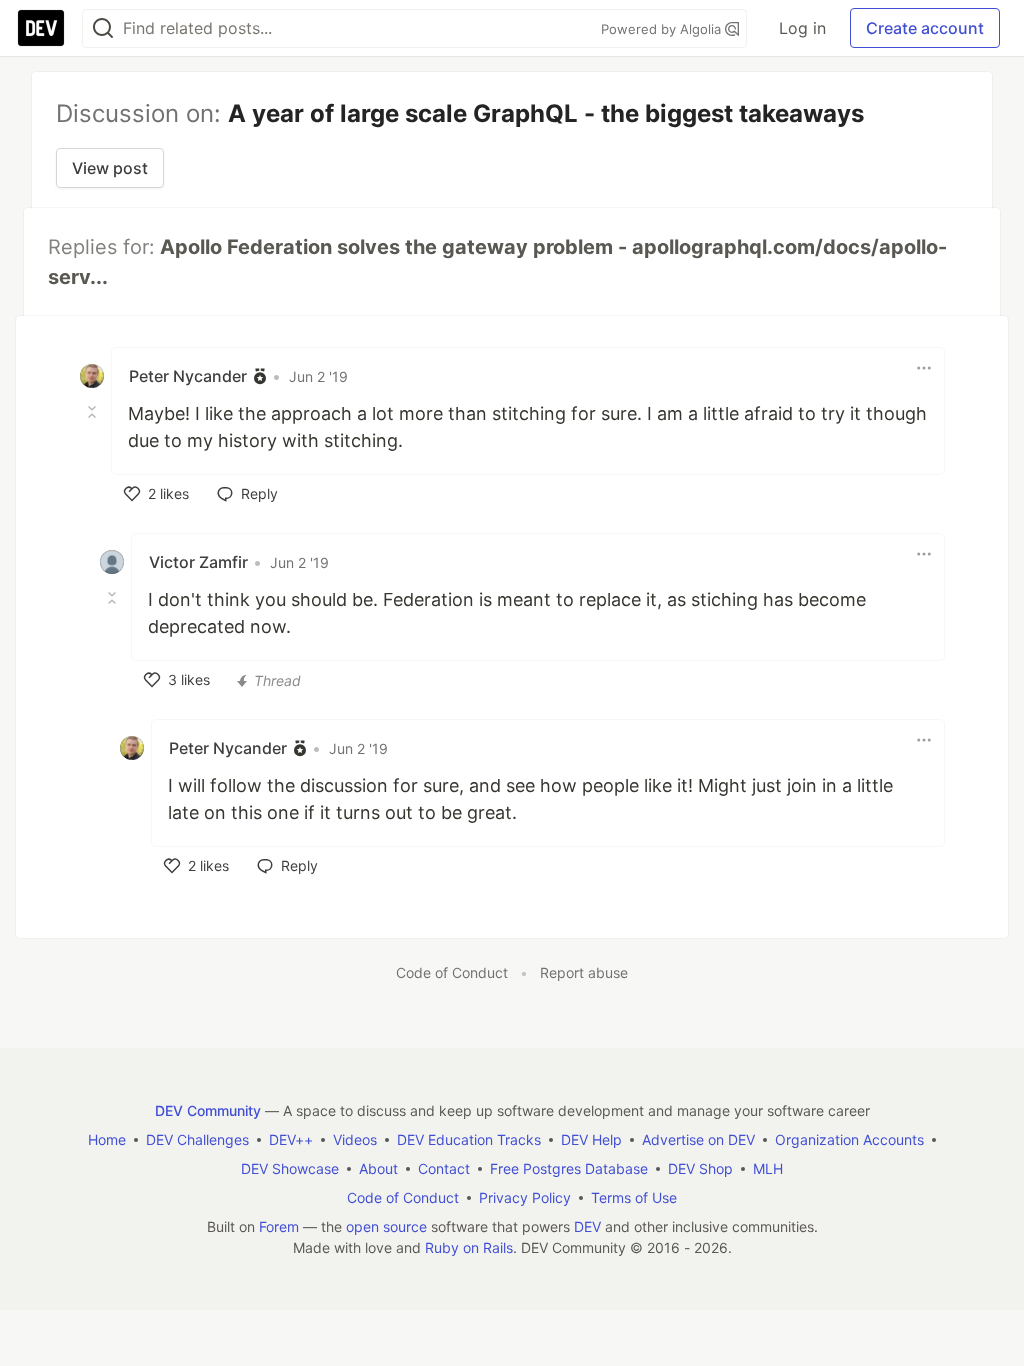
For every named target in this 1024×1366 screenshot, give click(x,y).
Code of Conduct (452, 972)
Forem (279, 1226)
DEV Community (208, 1110)
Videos (355, 1139)
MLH (768, 1168)
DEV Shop (700, 1168)
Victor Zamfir (198, 562)
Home (107, 1139)
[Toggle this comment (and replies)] (94, 412)
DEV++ (291, 1139)
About (378, 1168)
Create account (925, 28)
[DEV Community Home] (41, 28)
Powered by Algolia (663, 29)
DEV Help (591, 1139)
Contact (444, 1168)
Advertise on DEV (698, 1139)
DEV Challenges (197, 1139)
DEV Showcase (290, 1168)
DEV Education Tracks (469, 1139)
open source (386, 1226)
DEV (587, 1226)
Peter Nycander (188, 376)
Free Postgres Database (569, 1168)
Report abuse (584, 972)
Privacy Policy (525, 1197)
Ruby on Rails (469, 1247)
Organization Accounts (849, 1139)
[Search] (103, 28)
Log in (802, 28)
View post (110, 168)
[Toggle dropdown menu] (924, 368)
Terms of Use (634, 1197)
